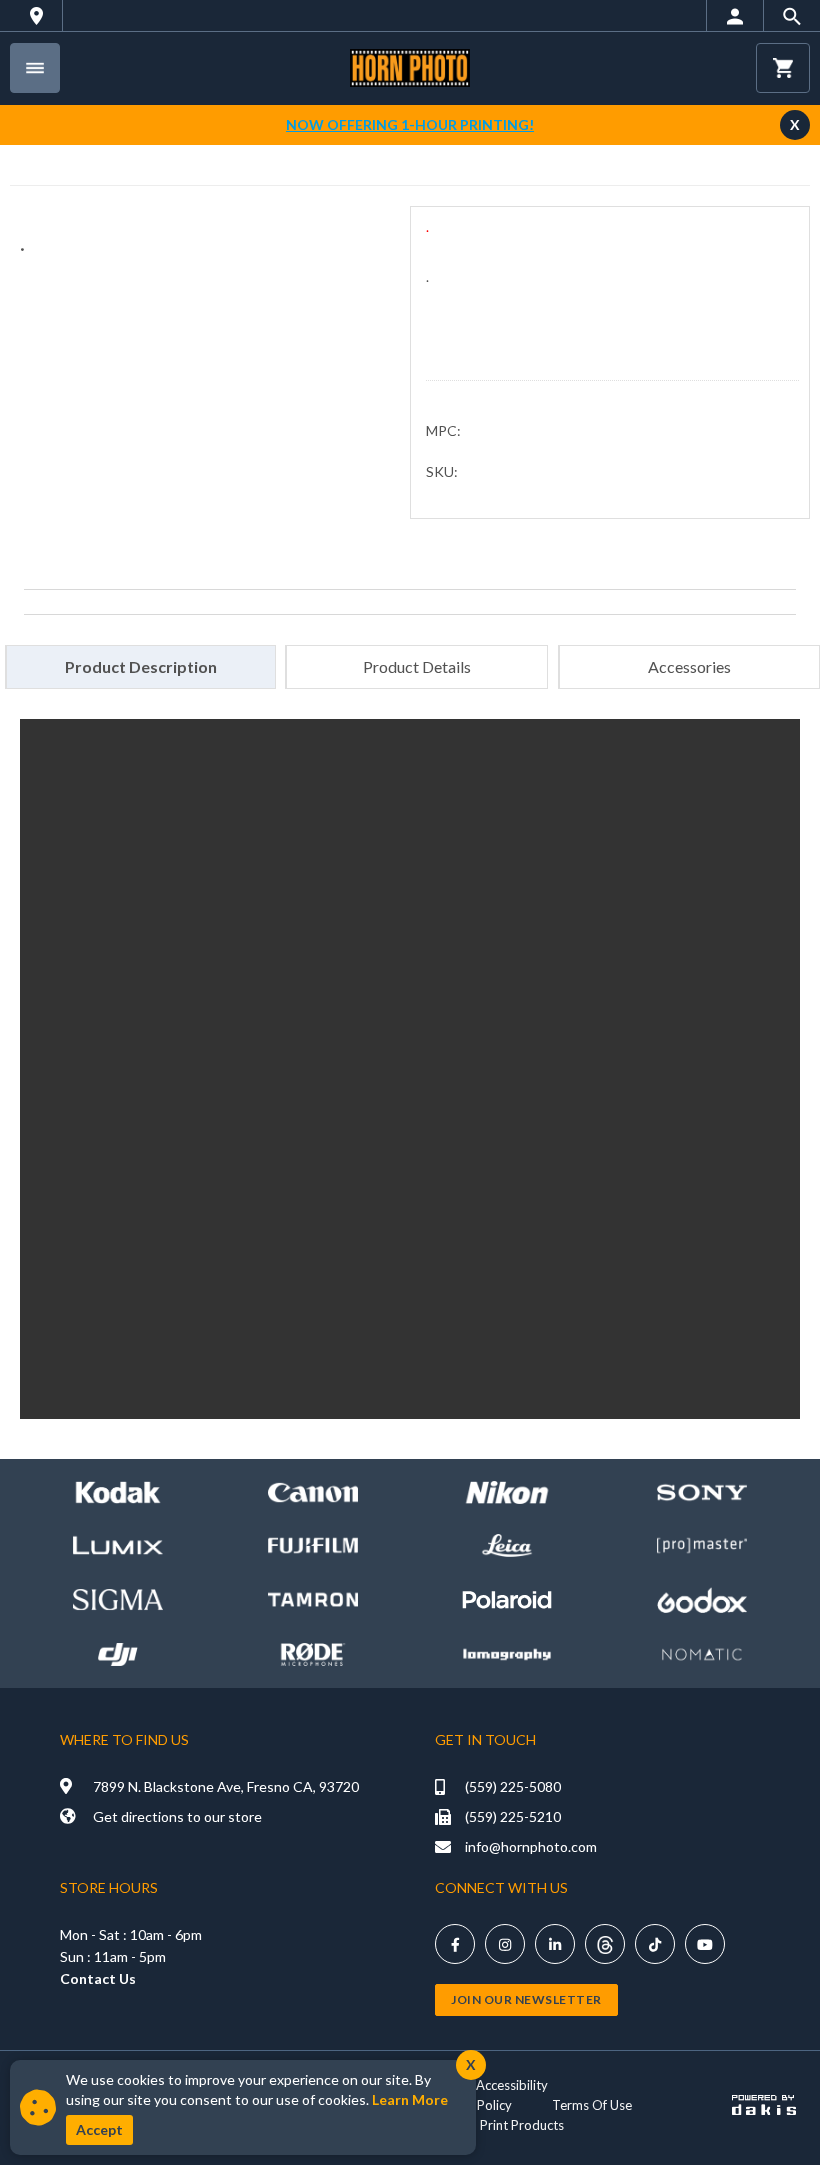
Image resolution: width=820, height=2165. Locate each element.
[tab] (140, 667)
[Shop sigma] (118, 1599)
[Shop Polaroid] (507, 1599)
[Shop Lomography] (507, 1654)
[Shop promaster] (702, 1545)
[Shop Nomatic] (702, 1654)
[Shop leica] (507, 1545)
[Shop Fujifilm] (313, 1545)
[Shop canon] (313, 1492)
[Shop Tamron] (313, 1599)
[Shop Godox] (702, 1600)
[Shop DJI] (118, 1654)
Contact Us (98, 1978)
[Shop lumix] (118, 1545)
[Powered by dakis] (764, 2105)
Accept (99, 2129)
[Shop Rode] (313, 1654)
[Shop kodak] (118, 1492)
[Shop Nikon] (507, 1492)
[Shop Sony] (702, 1492)
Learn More (410, 2099)
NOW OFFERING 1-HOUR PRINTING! (410, 124)
